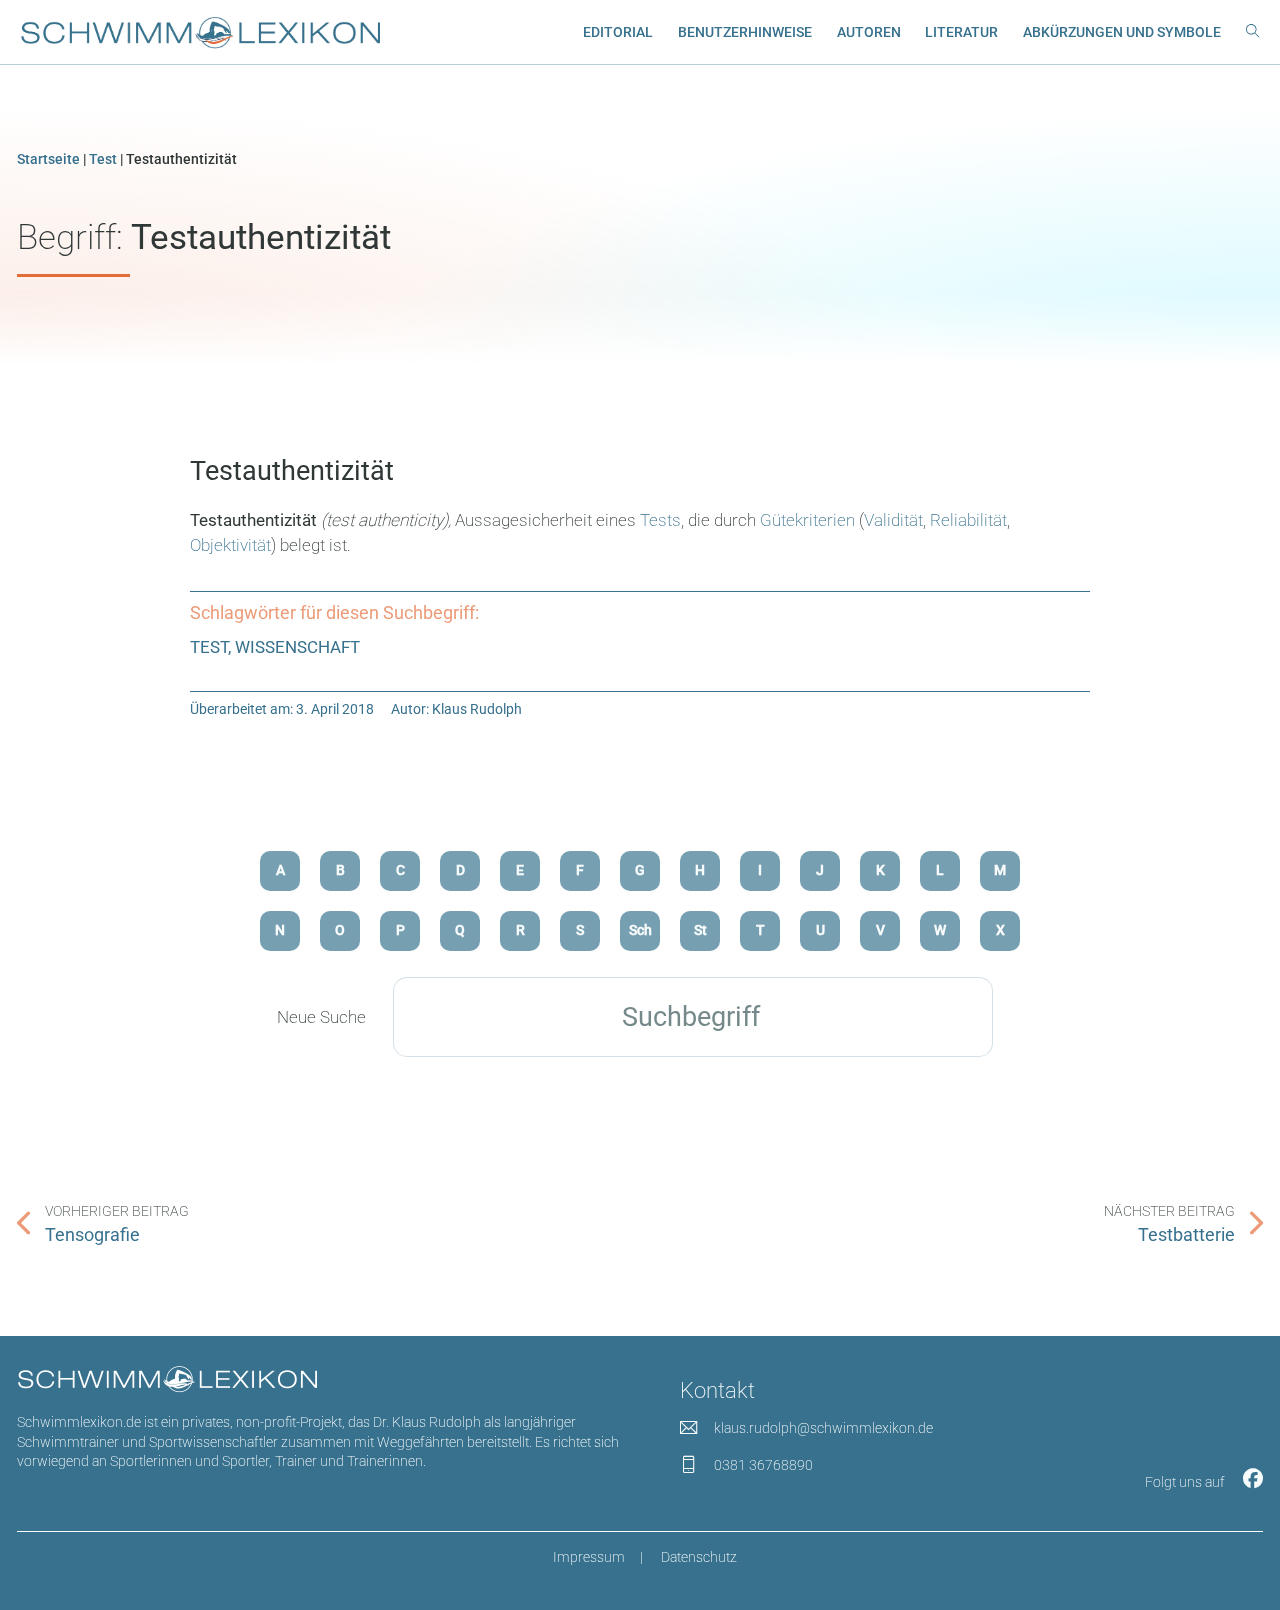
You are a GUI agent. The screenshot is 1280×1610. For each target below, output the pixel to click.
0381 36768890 (763, 1465)
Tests (660, 520)
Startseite (48, 159)
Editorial (618, 32)
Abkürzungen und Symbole (1122, 32)
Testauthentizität (292, 471)
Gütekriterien (807, 520)
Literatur (961, 32)
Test (103, 159)
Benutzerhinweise (745, 32)
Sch (640, 930)
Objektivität (230, 545)
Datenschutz (699, 1557)
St (700, 930)
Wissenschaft (297, 647)
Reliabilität (968, 520)
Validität (893, 520)
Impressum (589, 1557)
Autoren (869, 32)
